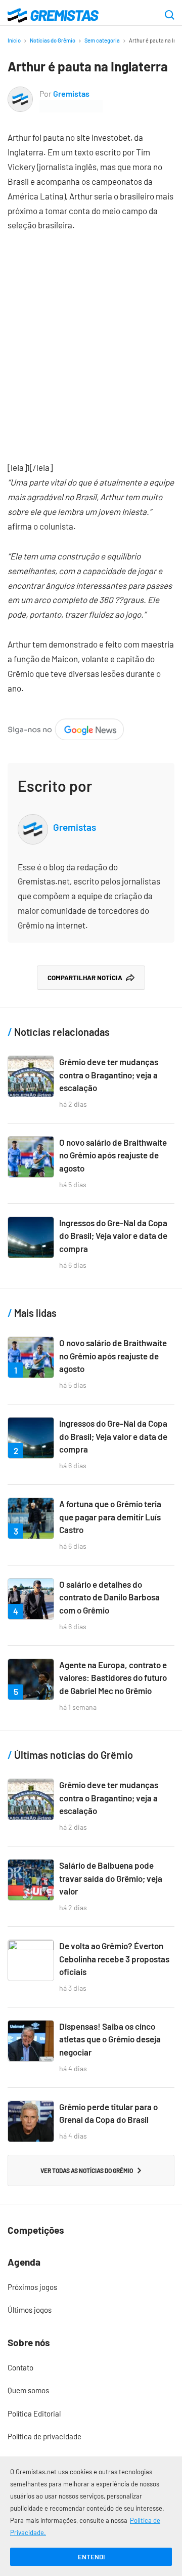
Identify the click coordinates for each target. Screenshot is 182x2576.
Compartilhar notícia (85, 978)
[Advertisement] (91, 339)
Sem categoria (102, 40)
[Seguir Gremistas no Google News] (66, 726)
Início (14, 40)
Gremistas (71, 93)
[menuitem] (91, 2287)
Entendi (91, 2557)
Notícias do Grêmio (53, 40)
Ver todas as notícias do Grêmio (87, 2170)
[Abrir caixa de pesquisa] (170, 16)
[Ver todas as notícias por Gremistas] (20, 93)
